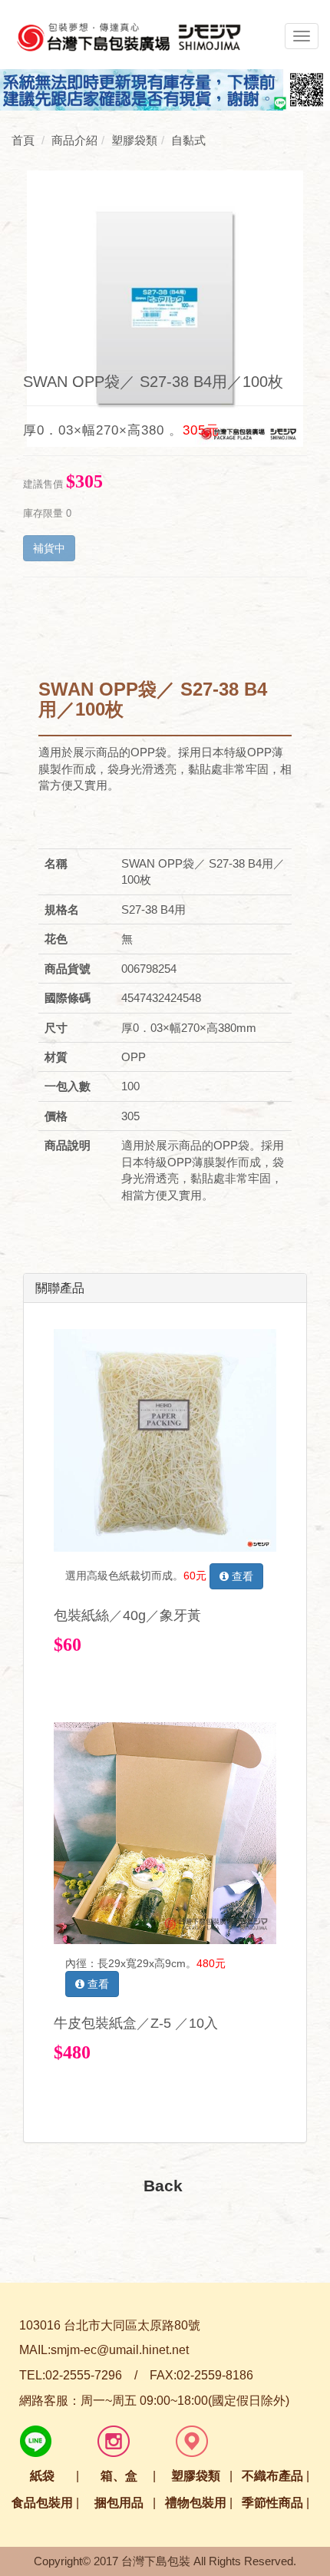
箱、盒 (119, 2476)
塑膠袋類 (196, 2476)
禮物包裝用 (196, 2503)
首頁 (23, 140)
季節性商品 (272, 2503)
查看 (241, 1576)
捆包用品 (119, 2503)
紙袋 (42, 2476)
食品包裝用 (42, 2503)
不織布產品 (272, 2476)
